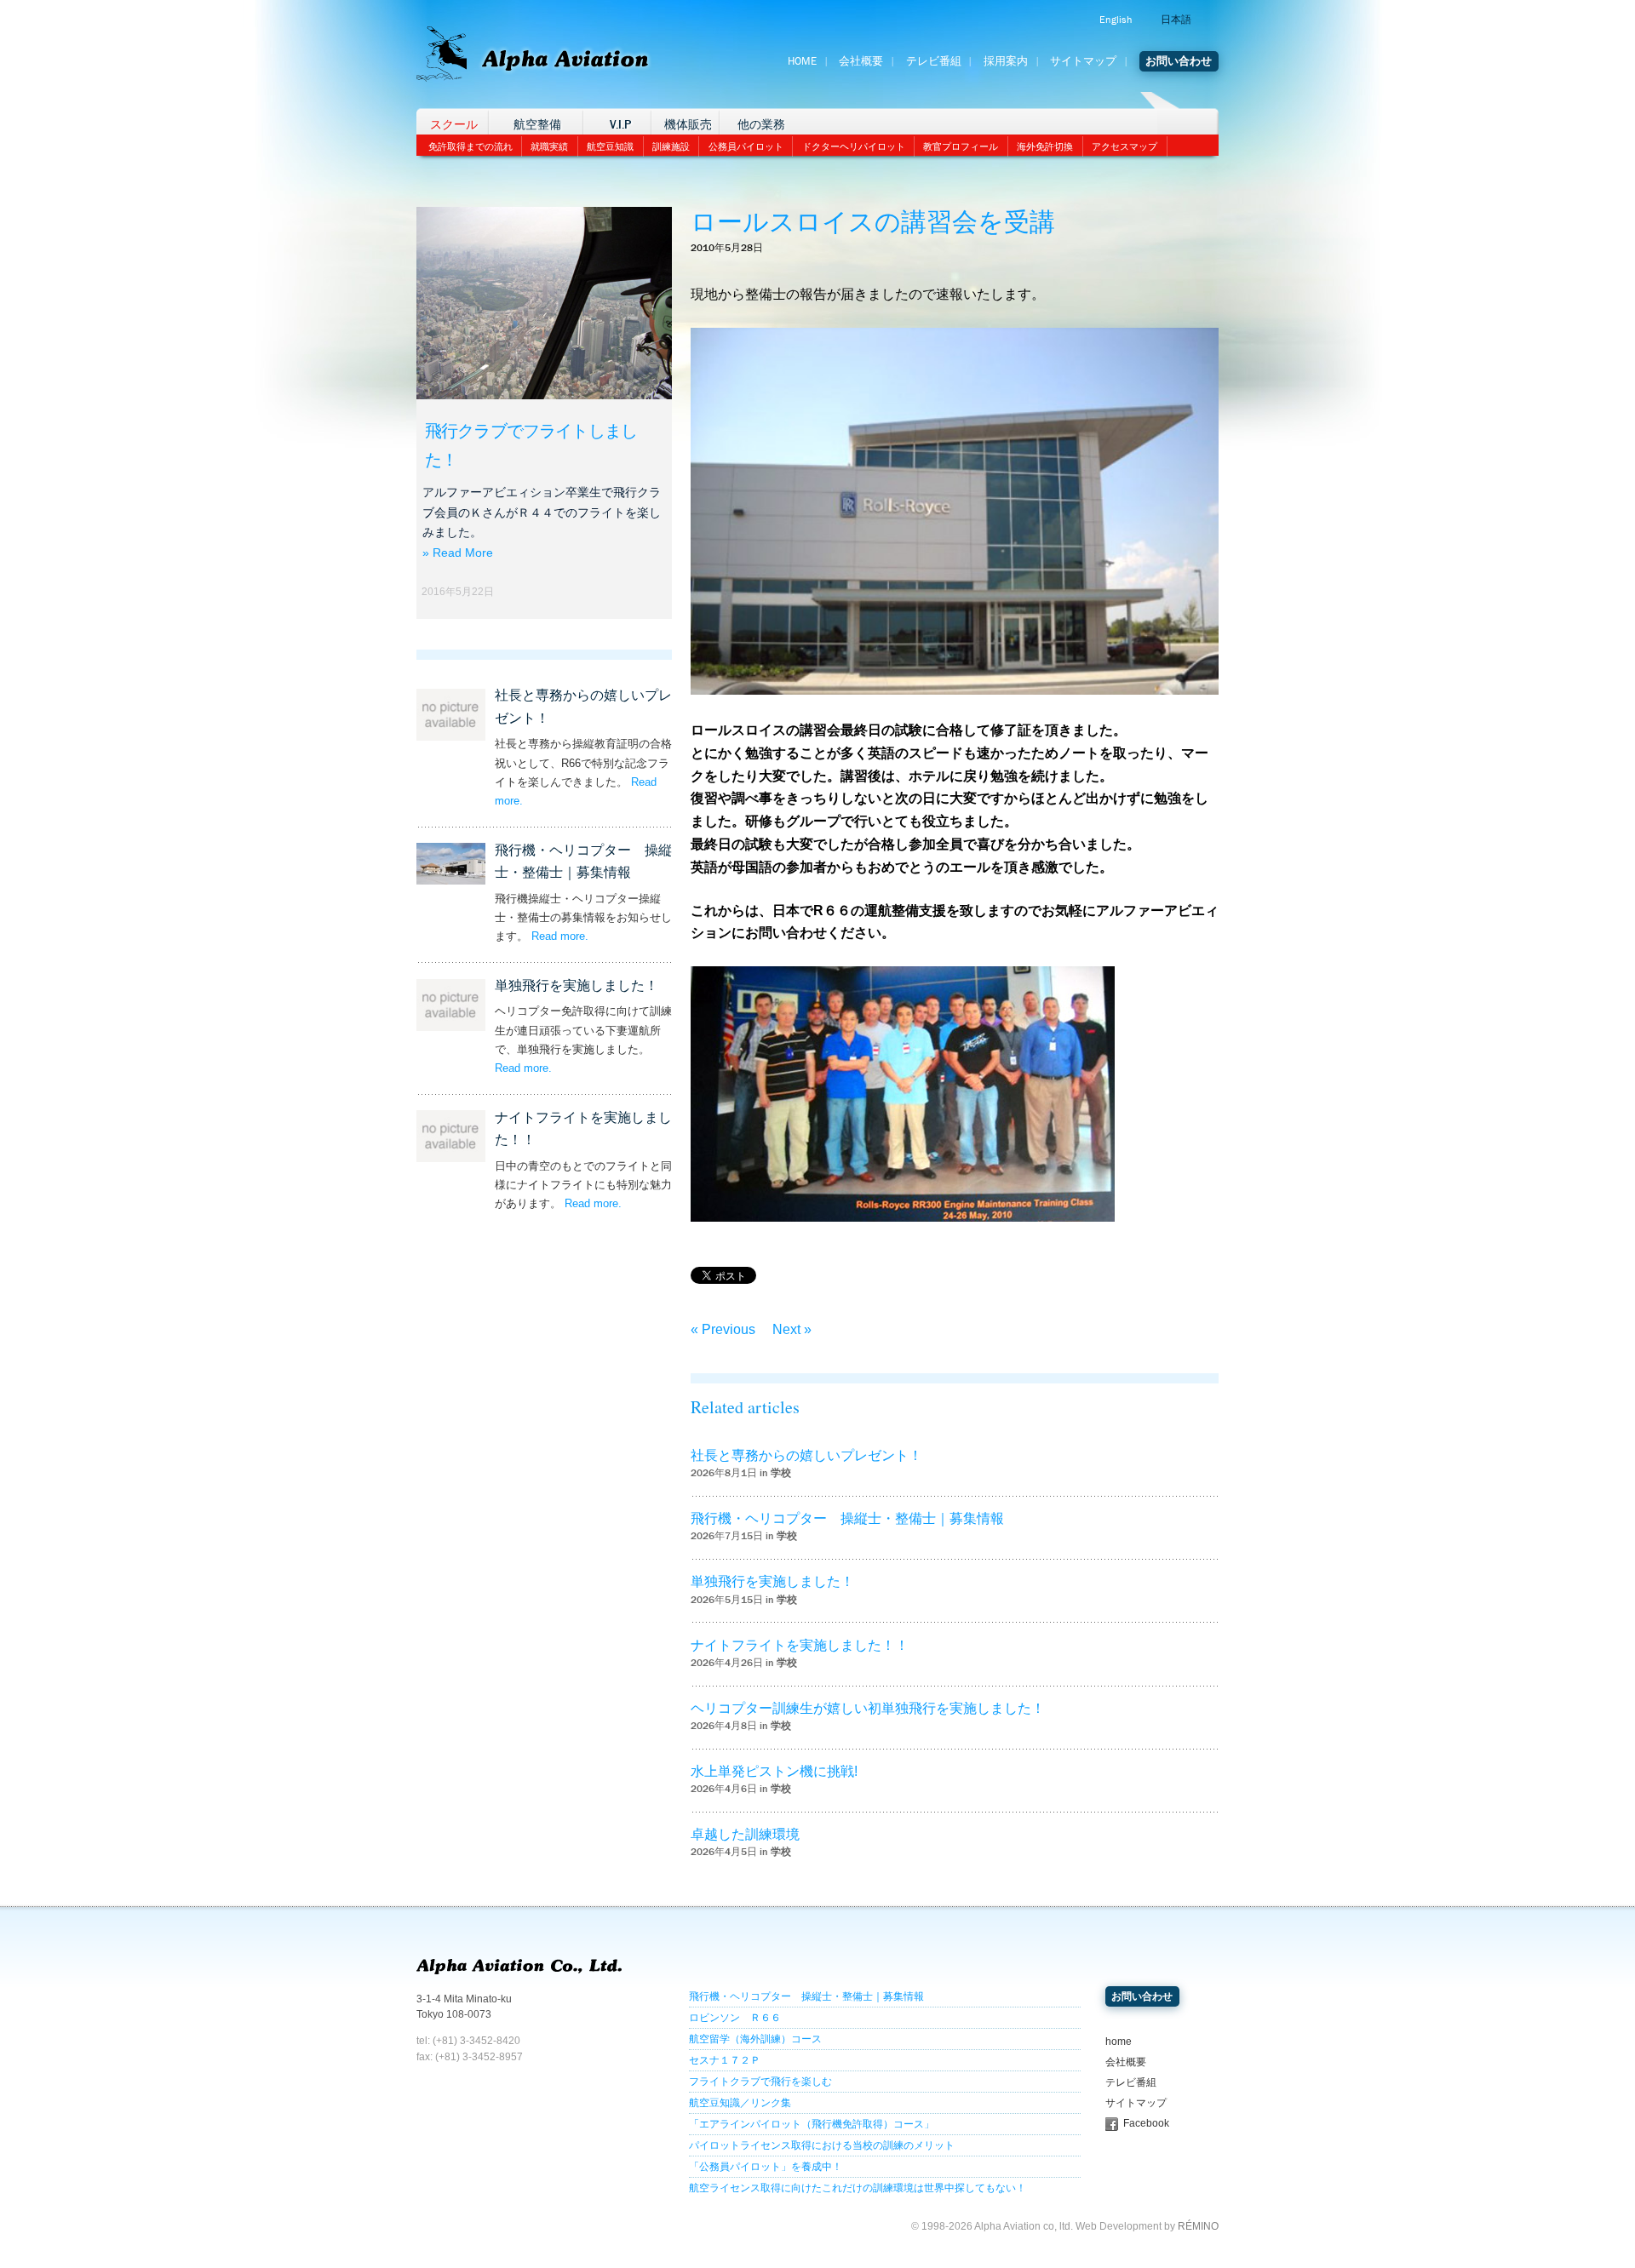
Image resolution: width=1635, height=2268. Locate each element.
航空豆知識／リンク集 (740, 2103)
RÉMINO (1198, 2226)
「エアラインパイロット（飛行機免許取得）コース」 (812, 2124)
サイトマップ (1083, 61)
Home (802, 61)
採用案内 (1006, 61)
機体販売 (688, 125)
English (1116, 20)
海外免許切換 (1045, 146)
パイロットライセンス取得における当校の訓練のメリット (822, 2145)
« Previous (723, 1329)
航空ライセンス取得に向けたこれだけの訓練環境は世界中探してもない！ (858, 2188)
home (1119, 2042)
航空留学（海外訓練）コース (755, 2039)
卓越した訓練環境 (745, 1834)
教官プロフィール (961, 146)
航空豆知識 (610, 146)
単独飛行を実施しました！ (577, 985)
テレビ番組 (934, 61)
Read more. (560, 936)
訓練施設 (671, 146)
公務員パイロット (746, 146)
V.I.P (620, 125)
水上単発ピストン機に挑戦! (774, 1771)
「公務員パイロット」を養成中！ (766, 2167)
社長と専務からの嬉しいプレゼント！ (806, 1455)
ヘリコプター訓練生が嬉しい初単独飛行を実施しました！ (868, 1708)
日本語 (1176, 20)
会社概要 (861, 61)
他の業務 (761, 125)
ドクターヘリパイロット (854, 146)
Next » (792, 1329)
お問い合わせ (1179, 61)
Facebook (1146, 2123)
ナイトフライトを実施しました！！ (800, 1645)
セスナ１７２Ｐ (725, 2060)
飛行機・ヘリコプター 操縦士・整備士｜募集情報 (847, 1518)
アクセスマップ (1124, 146)
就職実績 (549, 146)
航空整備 (537, 125)
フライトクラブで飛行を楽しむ (760, 2082)
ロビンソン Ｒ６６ (735, 2018)
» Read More (458, 553)
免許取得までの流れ (470, 146)
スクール (454, 125)
